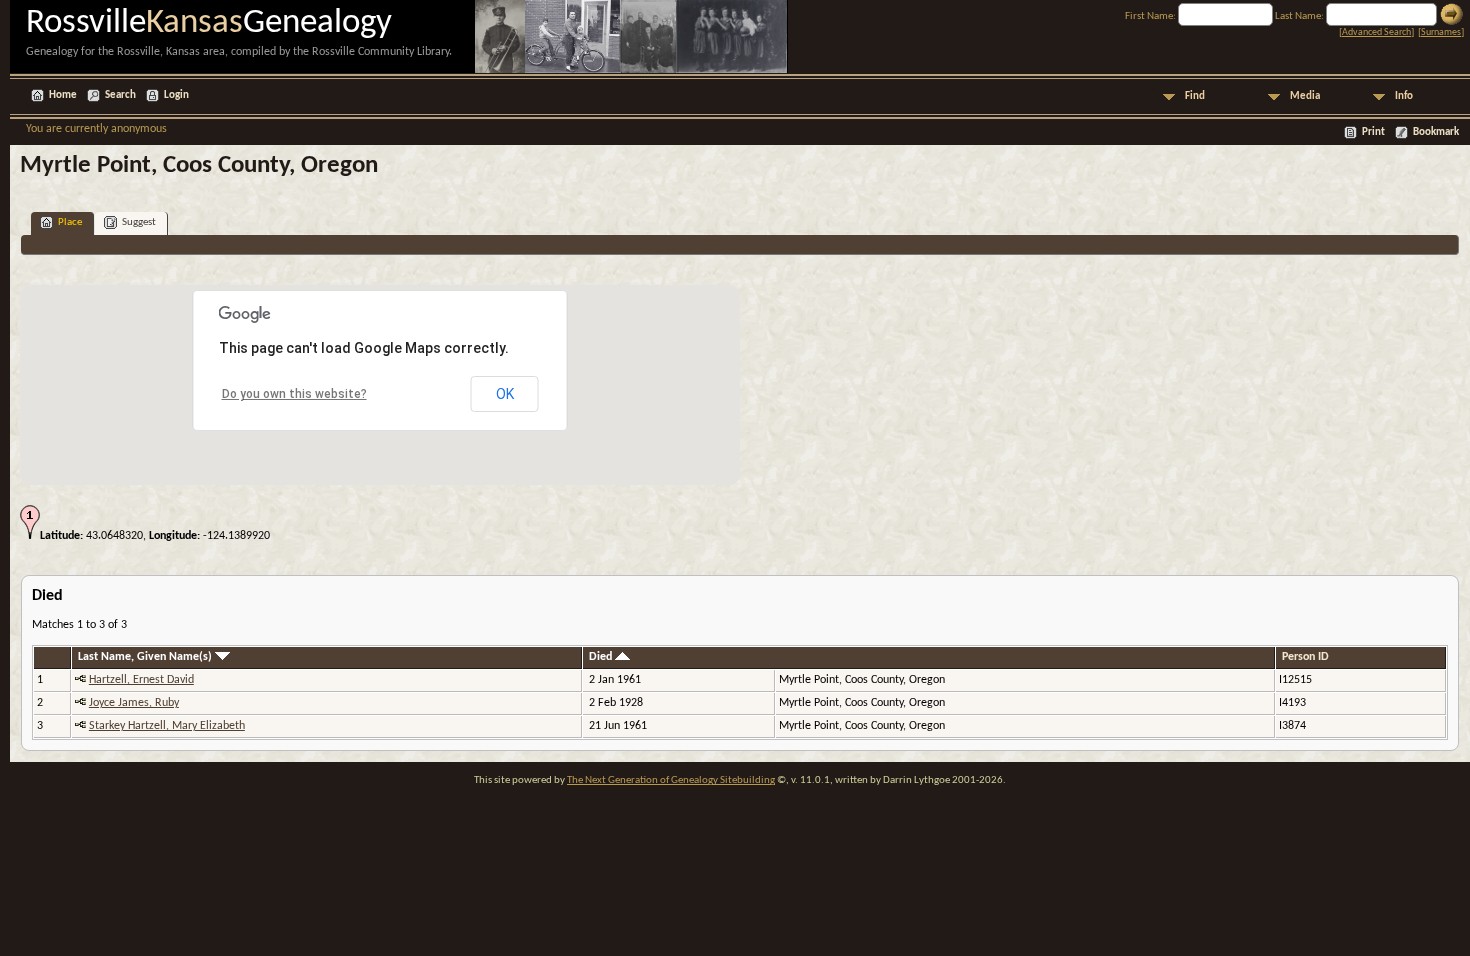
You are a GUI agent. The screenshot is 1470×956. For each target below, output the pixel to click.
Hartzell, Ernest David (141, 680)
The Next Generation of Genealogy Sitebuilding (671, 780)
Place (70, 222)
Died (602, 657)
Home (63, 95)
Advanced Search (1376, 32)
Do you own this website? (294, 394)
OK (505, 394)
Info (1404, 96)
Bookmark (1436, 132)
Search (120, 95)
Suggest (139, 222)
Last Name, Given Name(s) (146, 657)
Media (1305, 96)
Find (1195, 96)
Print (1373, 132)
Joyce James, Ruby (134, 703)
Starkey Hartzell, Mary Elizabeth (167, 726)
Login (176, 95)
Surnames (1441, 32)
